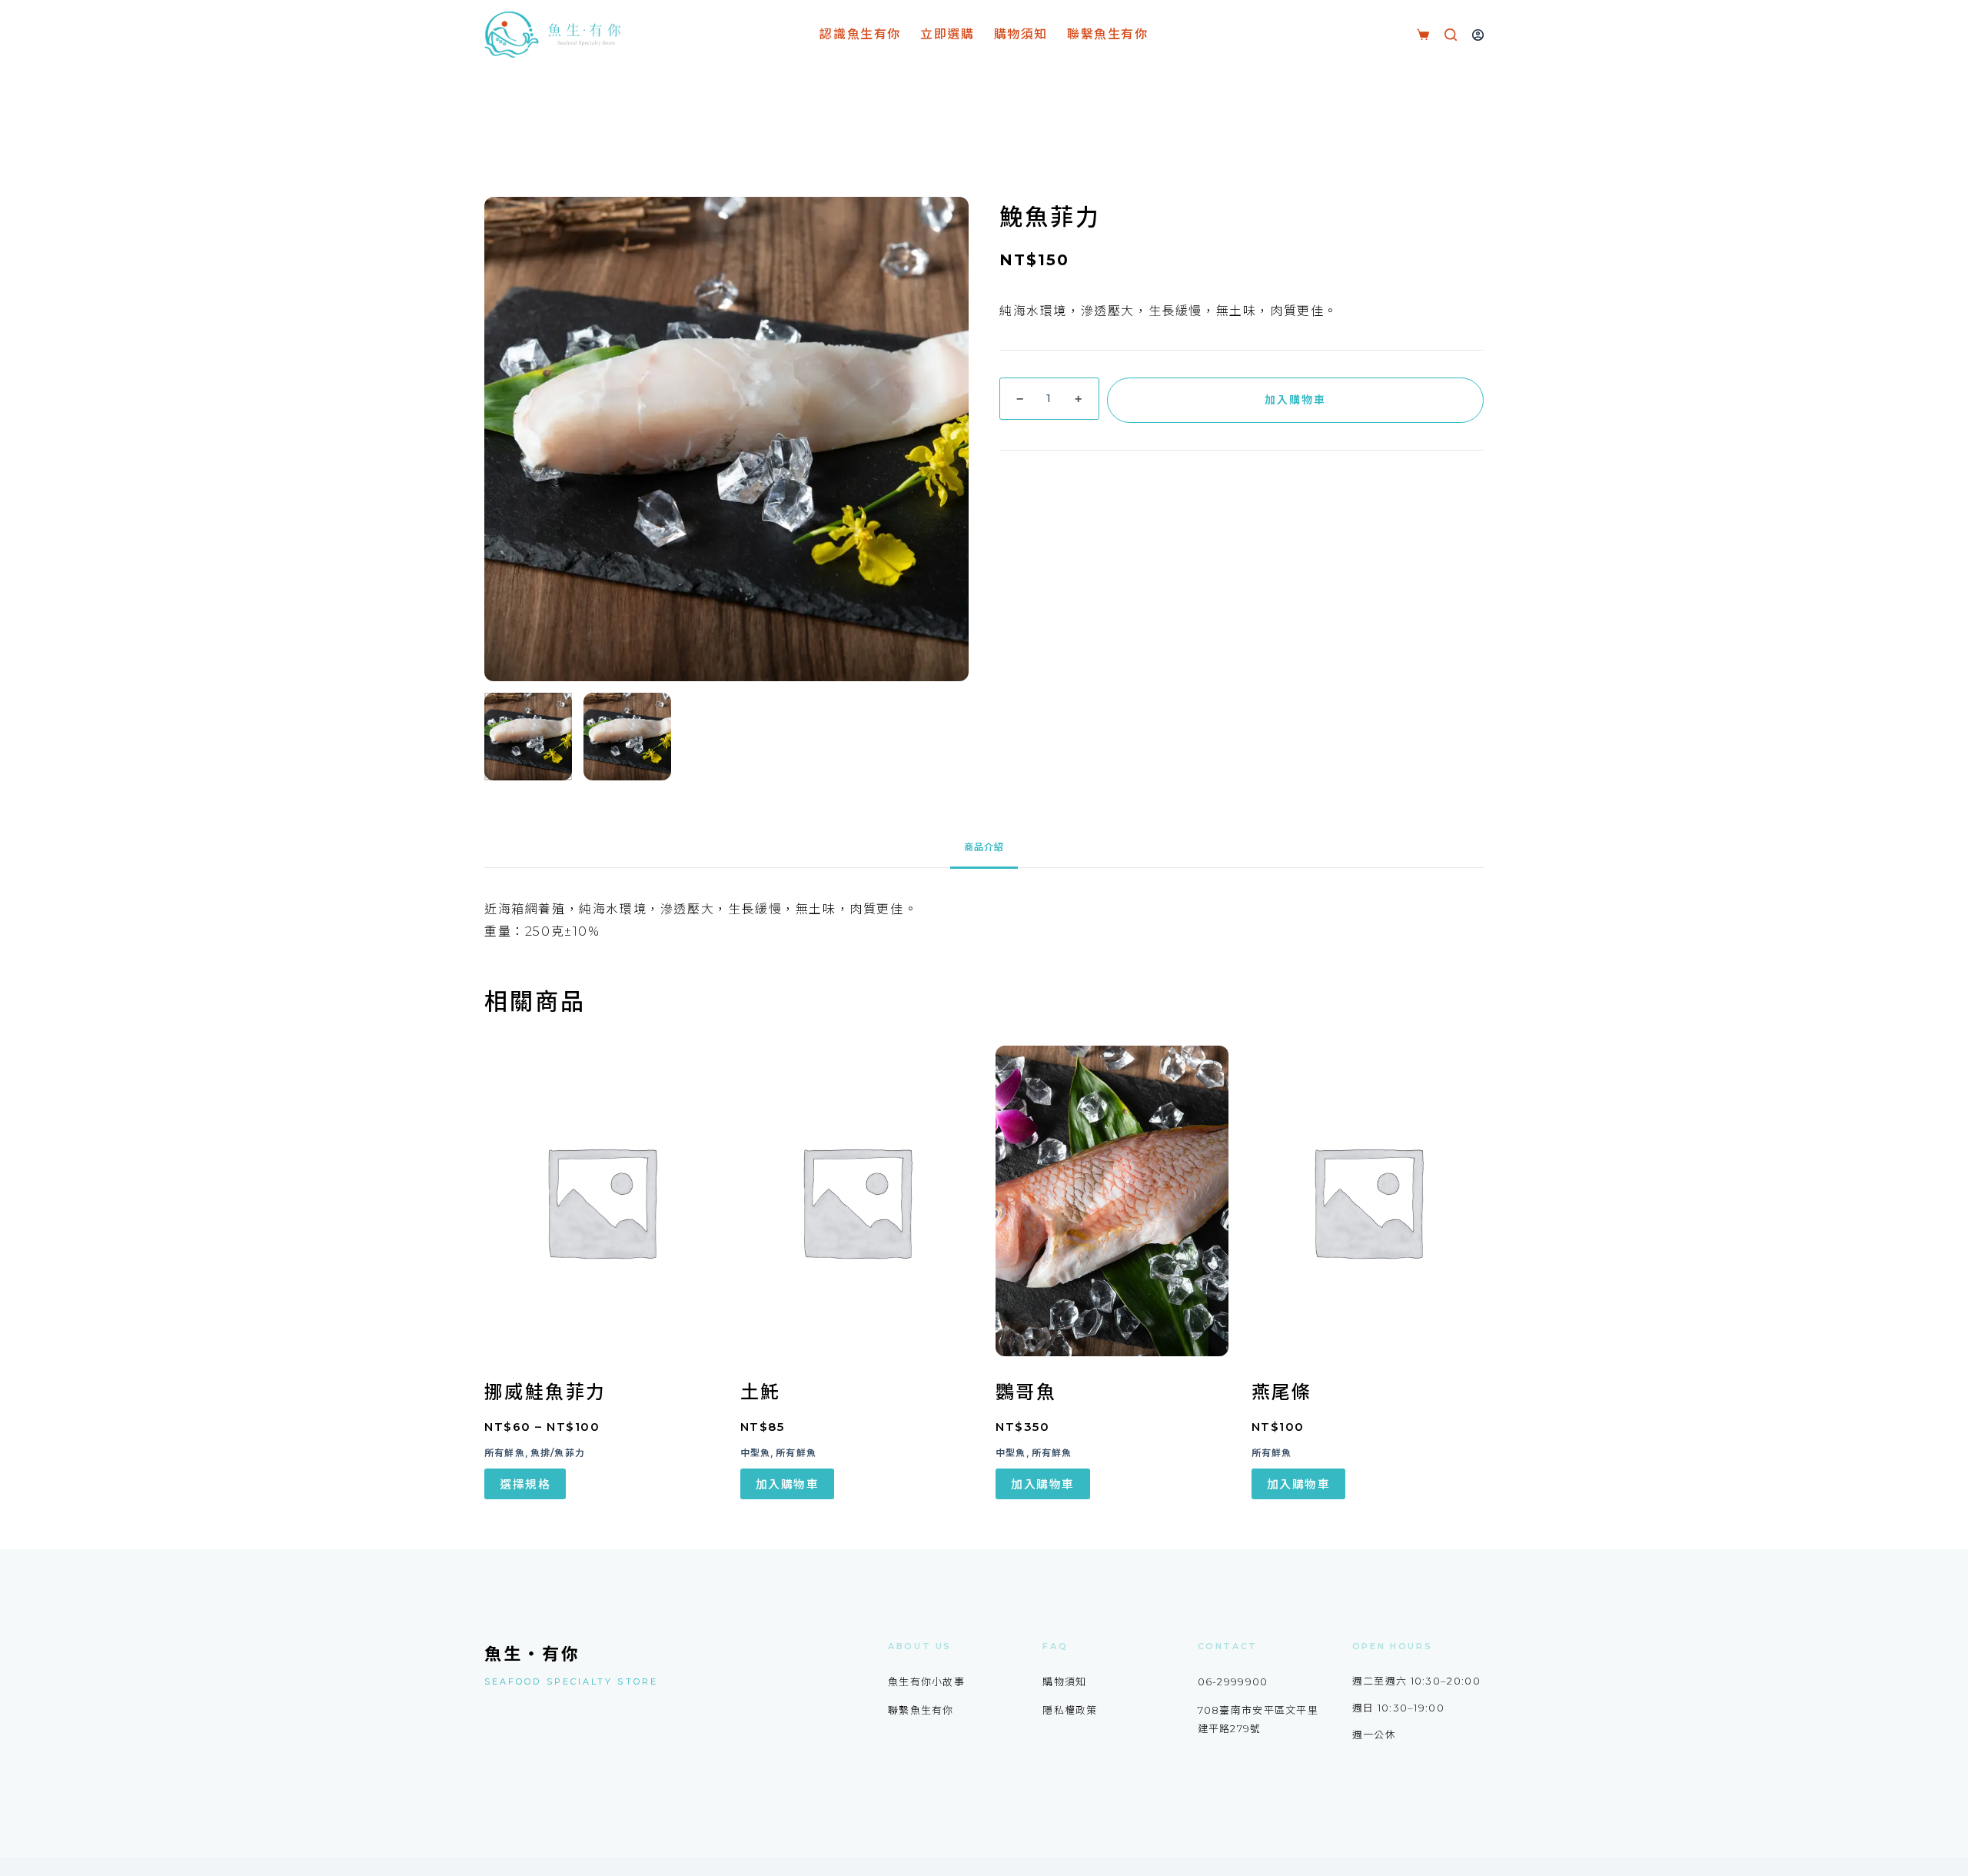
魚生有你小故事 (926, 1681)
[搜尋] (1451, 35)
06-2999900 (1233, 1681)
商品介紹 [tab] (984, 847)
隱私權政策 (1070, 1710)
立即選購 (947, 34)
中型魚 (756, 1453)
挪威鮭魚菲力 (545, 1392)
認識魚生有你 (860, 34)
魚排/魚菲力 (558, 1453)
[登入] (1478, 35)
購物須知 (1021, 34)
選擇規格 (525, 1484)
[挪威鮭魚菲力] (601, 1201)
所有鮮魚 (505, 1453)
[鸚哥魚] (1112, 1201)
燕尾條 (1282, 1392)
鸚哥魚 (1026, 1392)
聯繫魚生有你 (1108, 34)
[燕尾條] (1368, 1201)
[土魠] (857, 1201)
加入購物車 (1295, 400)
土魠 (761, 1392)
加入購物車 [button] (788, 1484)
